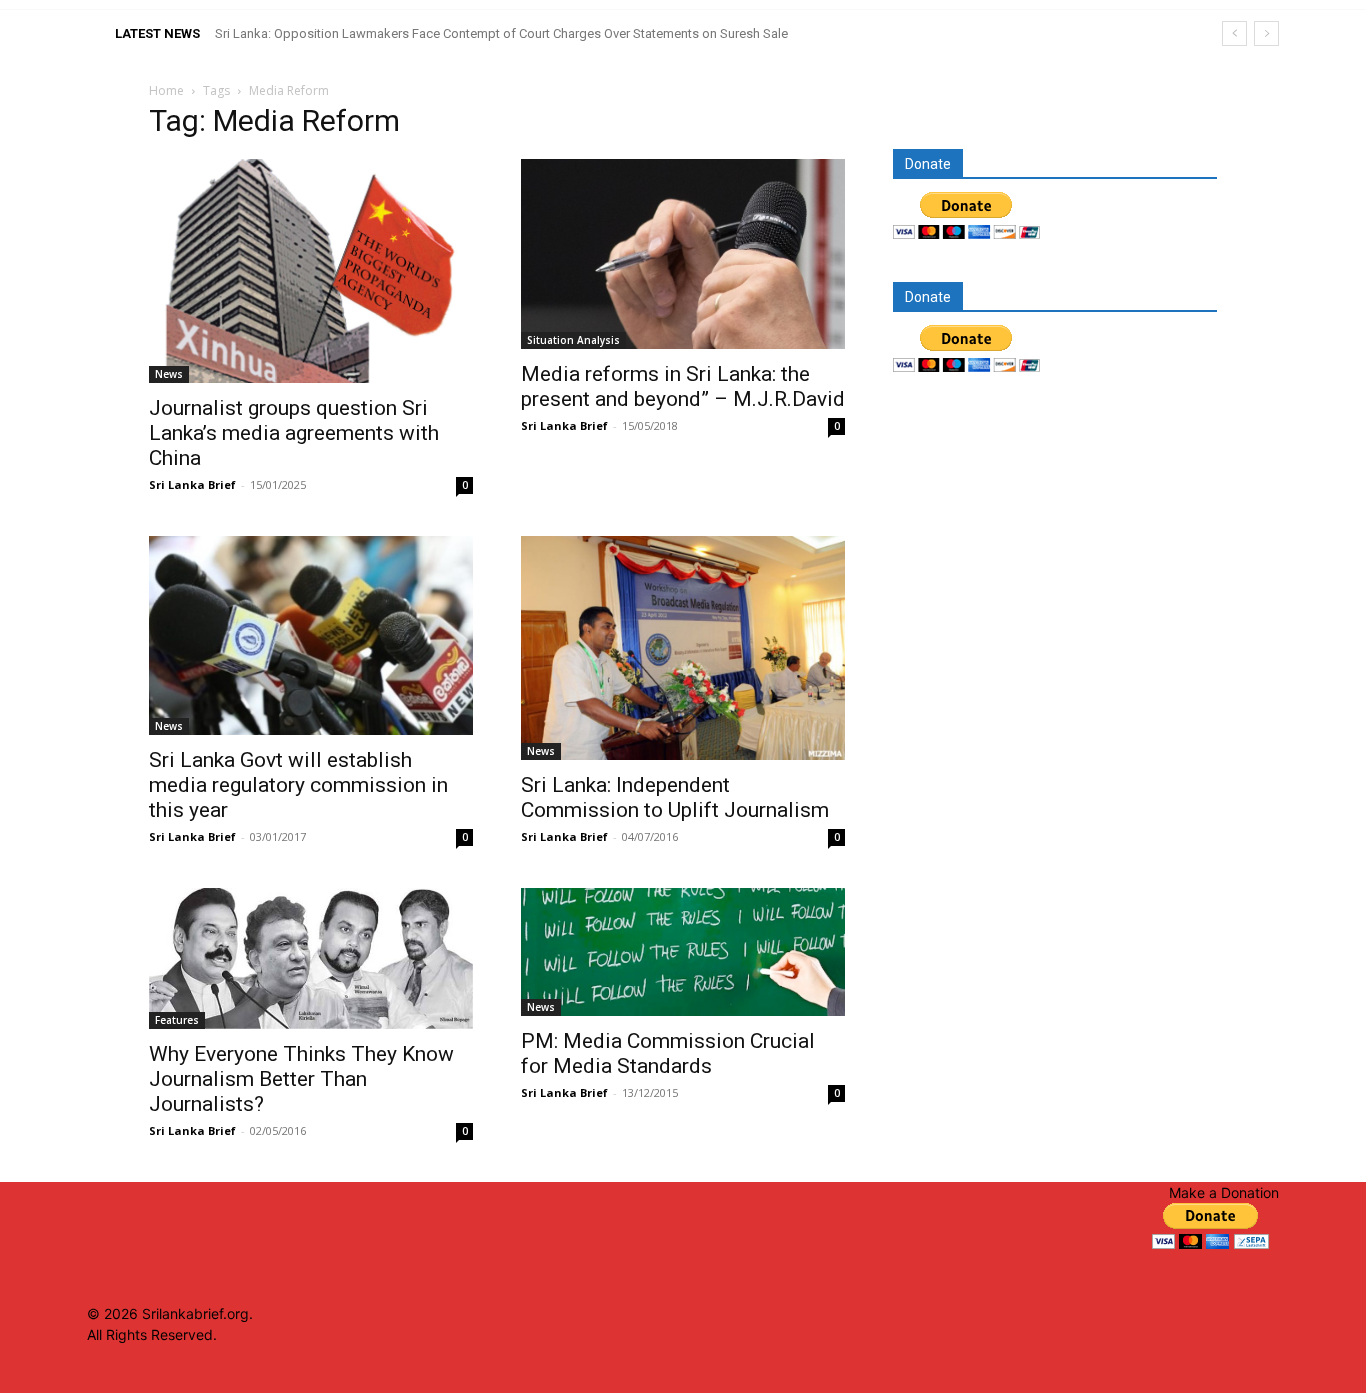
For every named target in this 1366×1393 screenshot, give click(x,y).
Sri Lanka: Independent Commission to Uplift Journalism (675, 797)
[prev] (1234, 33)
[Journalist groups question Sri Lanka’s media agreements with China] (311, 271)
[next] (1266, 33)
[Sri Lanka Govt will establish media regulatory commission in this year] (311, 636)
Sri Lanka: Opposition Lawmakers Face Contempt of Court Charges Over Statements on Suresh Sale (501, 33)
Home (166, 90)
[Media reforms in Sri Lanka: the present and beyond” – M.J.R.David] (683, 254)
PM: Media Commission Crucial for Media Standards (668, 1053)
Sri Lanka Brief (192, 484)
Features (177, 1020)
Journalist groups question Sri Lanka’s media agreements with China (294, 433)
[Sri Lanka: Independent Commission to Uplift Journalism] (683, 648)
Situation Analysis (573, 340)
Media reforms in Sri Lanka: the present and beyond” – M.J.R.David (683, 386)
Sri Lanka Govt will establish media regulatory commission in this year (298, 785)
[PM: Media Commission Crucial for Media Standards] (683, 951)
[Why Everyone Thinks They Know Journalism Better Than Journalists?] (311, 958)
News (169, 374)
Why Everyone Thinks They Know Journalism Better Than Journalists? (301, 1079)
